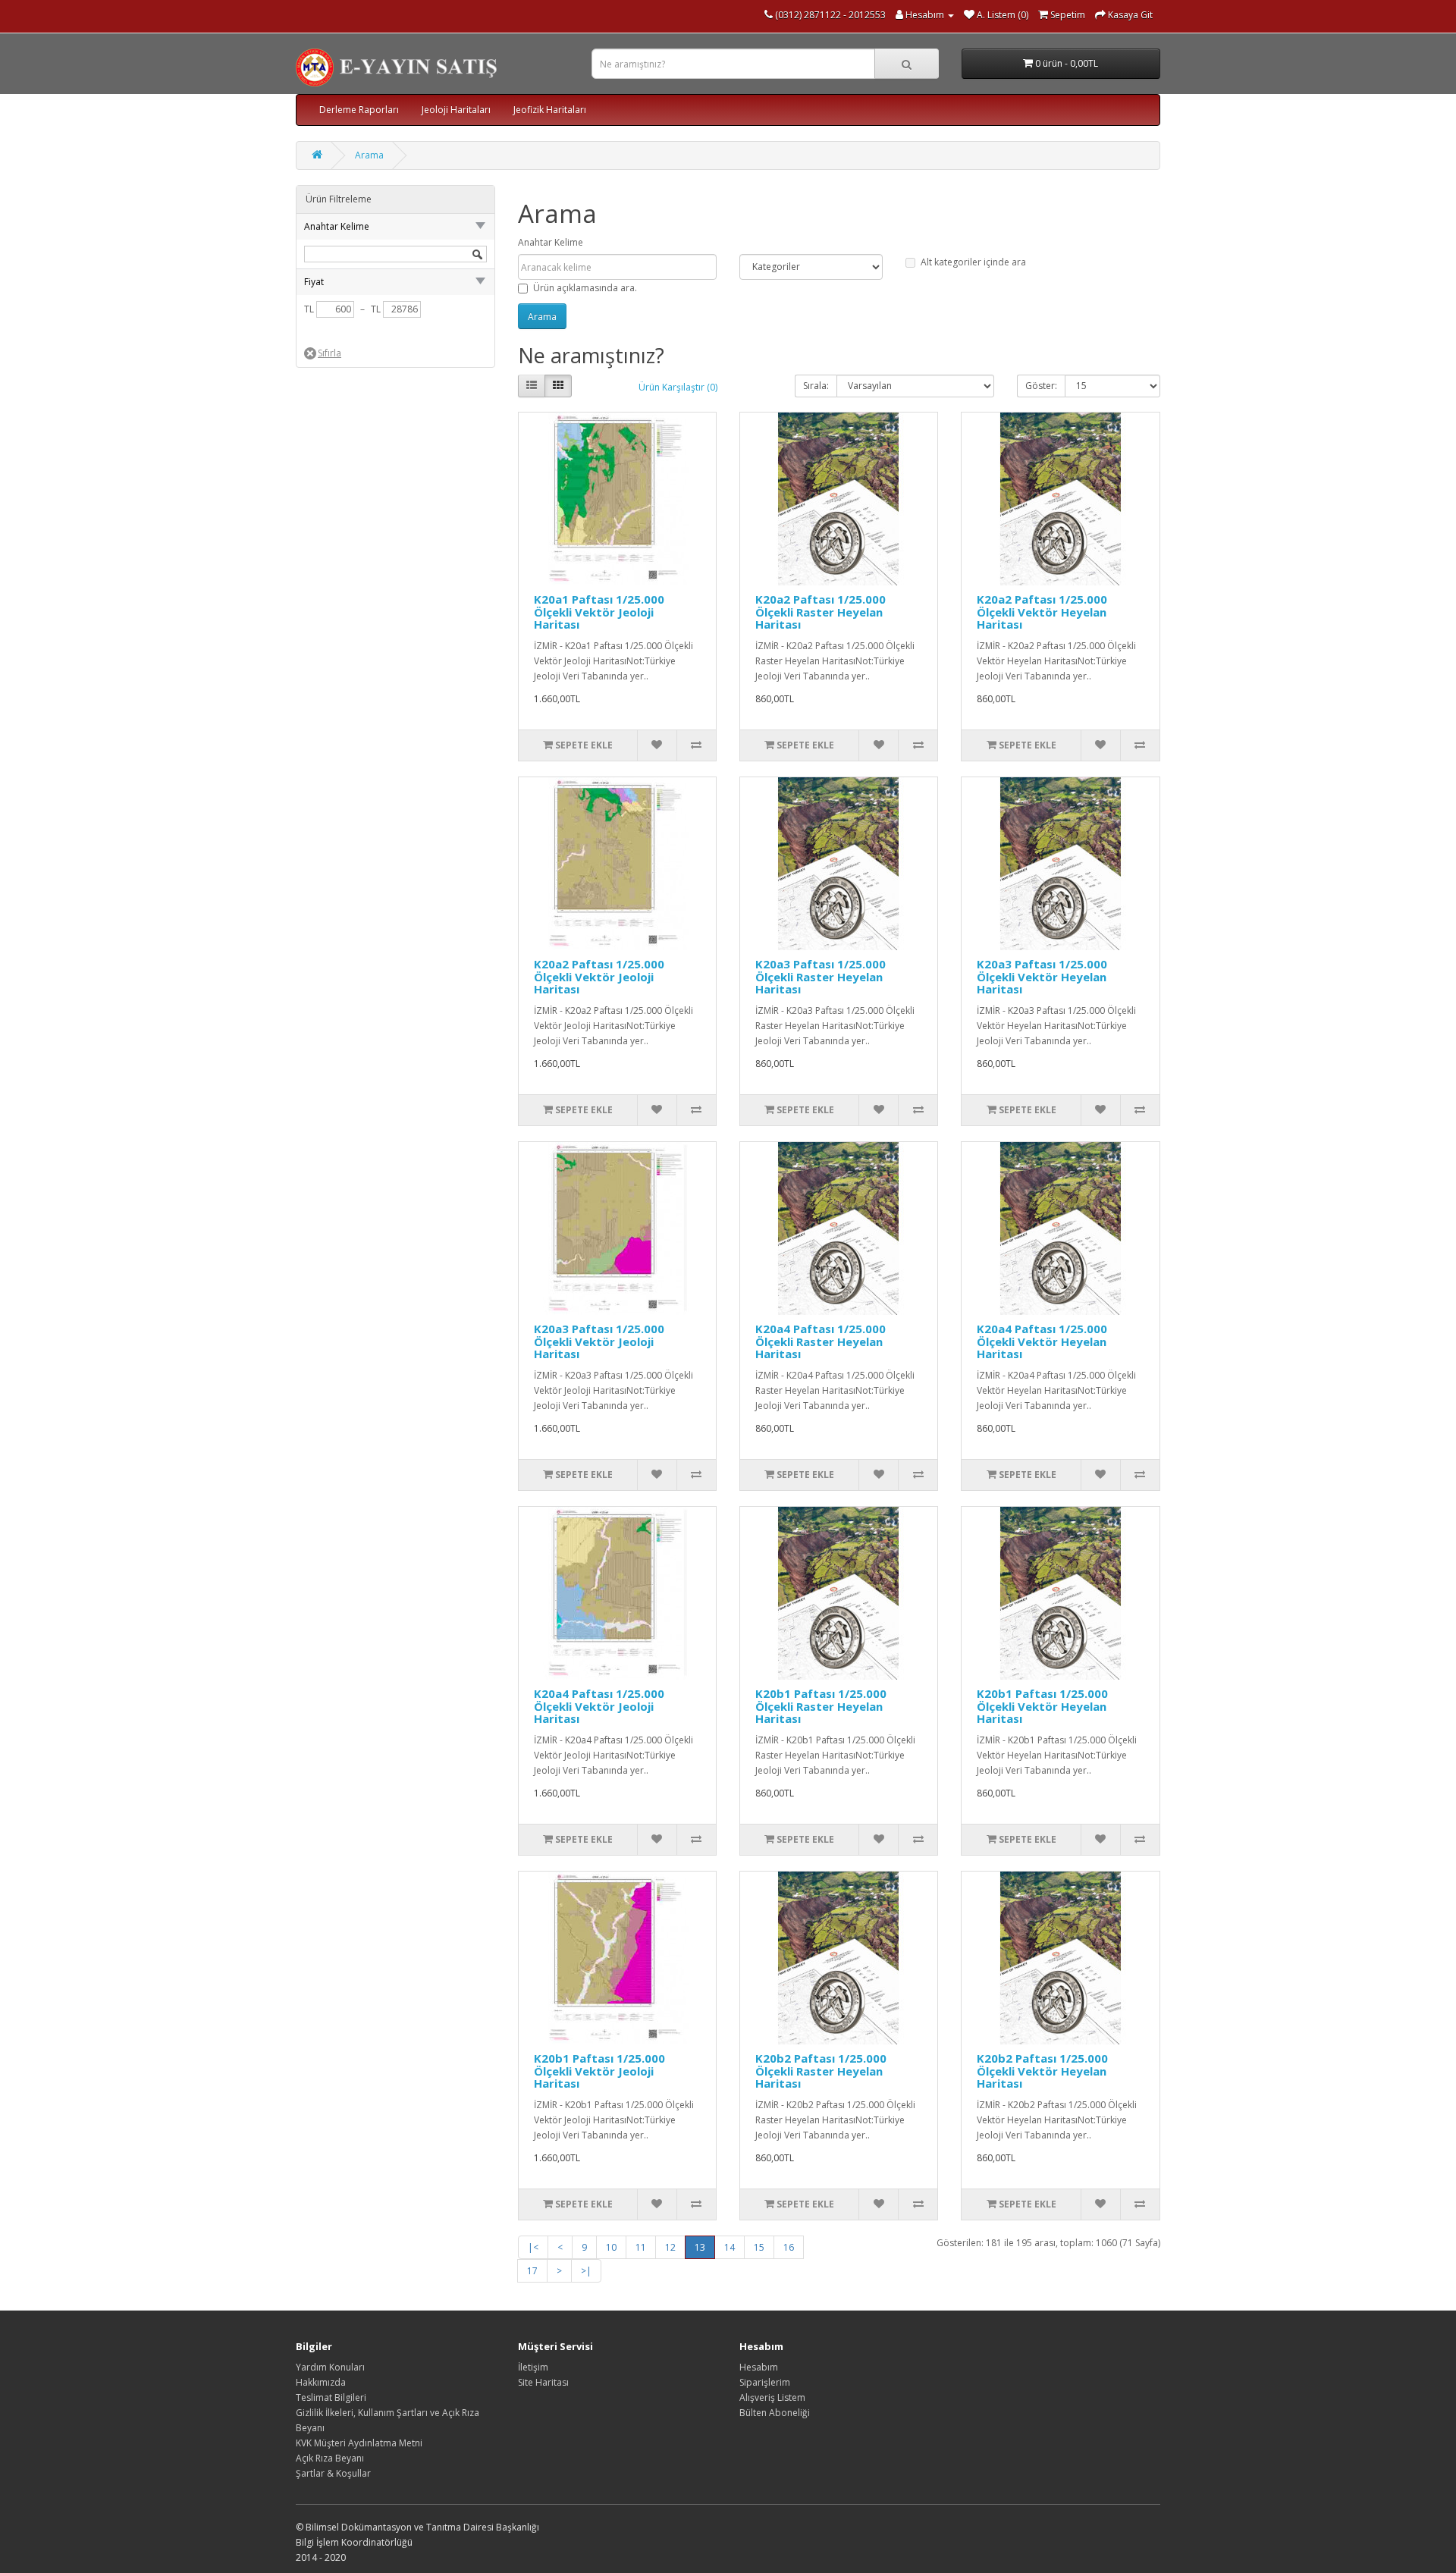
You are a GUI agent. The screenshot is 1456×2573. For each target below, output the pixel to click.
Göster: (1041, 386)
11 (641, 2247)
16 (789, 2247)
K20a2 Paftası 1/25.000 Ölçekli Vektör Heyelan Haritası (1042, 612)
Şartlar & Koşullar (333, 2473)
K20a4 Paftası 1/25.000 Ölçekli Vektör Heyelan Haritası (1042, 1341)
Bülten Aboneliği (775, 2413)
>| (586, 2271)
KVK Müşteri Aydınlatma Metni (359, 2443)
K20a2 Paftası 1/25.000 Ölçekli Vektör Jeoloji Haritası (599, 976)
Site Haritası (543, 2382)
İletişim (533, 2367)
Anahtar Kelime (551, 242)
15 (759, 2247)
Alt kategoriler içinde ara (973, 262)
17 (532, 2271)
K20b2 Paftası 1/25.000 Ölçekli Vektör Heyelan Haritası (1042, 2071)
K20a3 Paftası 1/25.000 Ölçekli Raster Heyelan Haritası (821, 976)
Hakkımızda (321, 2382)
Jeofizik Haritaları (550, 110)
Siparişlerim (765, 2382)
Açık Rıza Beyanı (330, 2458)
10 (611, 2247)
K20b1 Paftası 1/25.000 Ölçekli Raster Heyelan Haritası (821, 1706)
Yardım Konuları (330, 2367)
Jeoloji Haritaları (456, 110)
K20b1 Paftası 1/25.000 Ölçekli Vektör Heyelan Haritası (1042, 1706)
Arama (369, 155)
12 (670, 2247)
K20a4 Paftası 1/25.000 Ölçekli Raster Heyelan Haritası (821, 1341)
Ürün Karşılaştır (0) (678, 387)
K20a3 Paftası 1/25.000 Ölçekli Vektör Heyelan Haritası (1042, 976)
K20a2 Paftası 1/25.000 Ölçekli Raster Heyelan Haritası (821, 612)
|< (533, 2247)
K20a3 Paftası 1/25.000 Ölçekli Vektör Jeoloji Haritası (599, 1341)
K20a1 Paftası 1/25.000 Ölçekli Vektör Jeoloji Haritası (599, 612)
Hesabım (759, 2367)
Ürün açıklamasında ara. (585, 288)
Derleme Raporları (359, 110)
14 (730, 2247)
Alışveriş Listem (772, 2397)
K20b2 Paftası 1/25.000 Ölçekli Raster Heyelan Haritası (821, 2071)
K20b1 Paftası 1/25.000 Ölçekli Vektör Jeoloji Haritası (599, 2071)
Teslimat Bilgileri (331, 2397)
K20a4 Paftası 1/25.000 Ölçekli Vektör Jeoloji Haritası (599, 1706)
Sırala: (816, 386)
